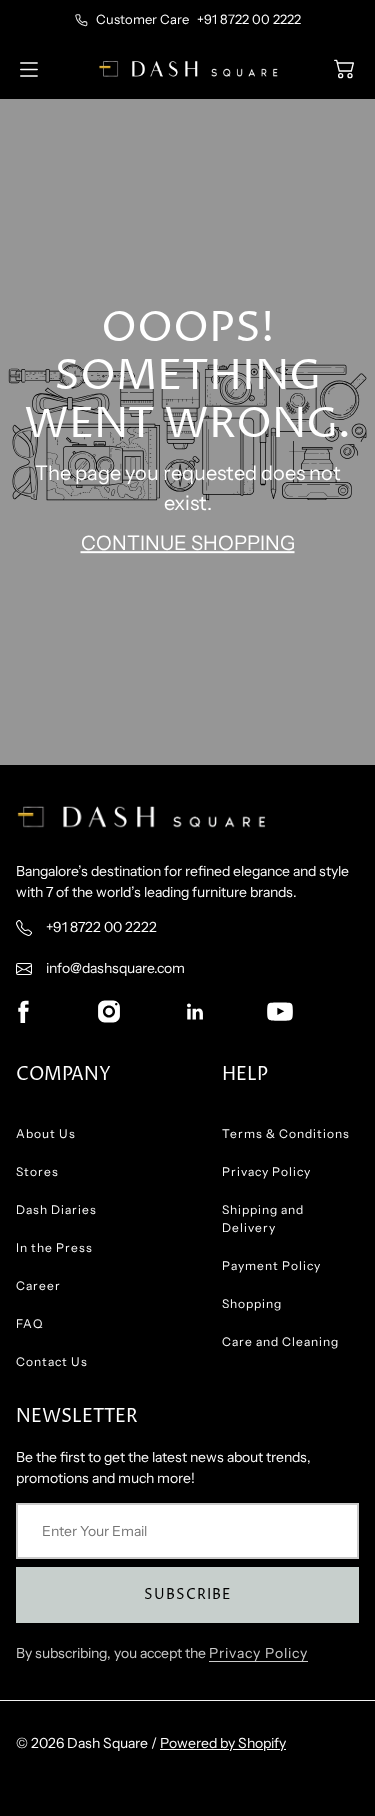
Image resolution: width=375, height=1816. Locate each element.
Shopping (252, 1303)
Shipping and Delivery (263, 1218)
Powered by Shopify (223, 1743)
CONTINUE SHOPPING (188, 544)
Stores (37, 1171)
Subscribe (187, 1594)
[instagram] (109, 1011)
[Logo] (188, 68)
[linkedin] (195, 1011)
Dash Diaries (56, 1209)
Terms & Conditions (286, 1133)
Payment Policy (271, 1265)
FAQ (29, 1323)
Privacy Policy (266, 1171)
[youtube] (280, 1011)
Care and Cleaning (280, 1341)
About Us (46, 1133)
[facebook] (23, 1011)
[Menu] (29, 69)
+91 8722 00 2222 (249, 19)
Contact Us (52, 1361)
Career (38, 1285)
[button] (344, 69)
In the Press (54, 1247)
